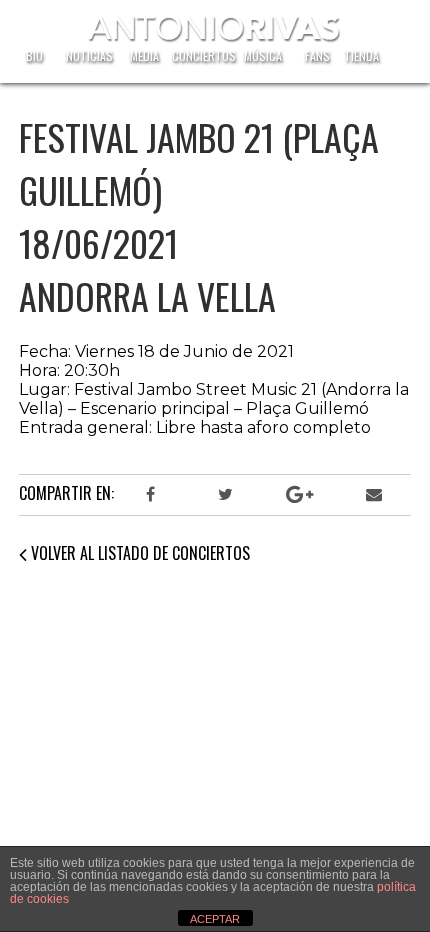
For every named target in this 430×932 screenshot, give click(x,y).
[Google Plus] (299, 495)
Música (263, 55)
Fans (317, 55)
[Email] (374, 495)
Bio (34, 55)
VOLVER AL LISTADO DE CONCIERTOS (138, 553)
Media (144, 55)
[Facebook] (151, 495)
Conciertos (204, 55)
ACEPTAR (215, 919)
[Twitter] (225, 495)
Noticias (89, 55)
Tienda (361, 55)
